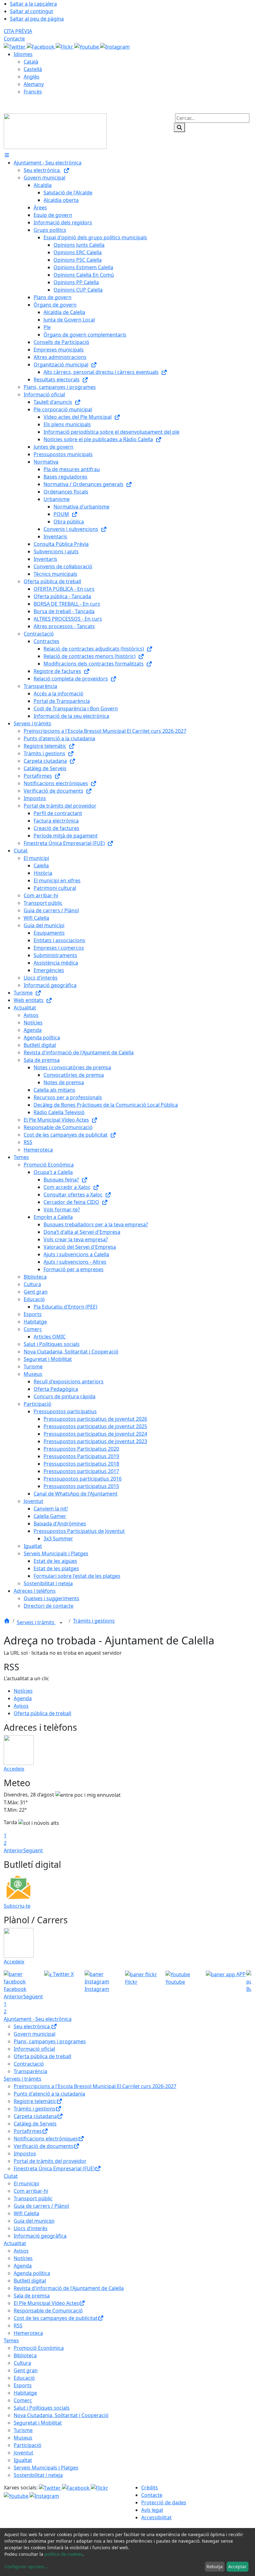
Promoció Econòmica (39, 2348)
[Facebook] (41, 46)
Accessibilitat (156, 2517)
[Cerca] (179, 127)
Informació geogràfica (40, 2236)
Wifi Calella (26, 2213)
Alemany (34, 84)
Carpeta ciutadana (35, 2116)
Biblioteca (25, 2355)
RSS (18, 2326)
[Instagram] (115, 46)
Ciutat (11, 2176)
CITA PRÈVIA (18, 31)
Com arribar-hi (31, 2191)
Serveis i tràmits (36, 1622)
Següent (33, 1850)
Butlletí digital (30, 2281)
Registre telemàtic (35, 2101)
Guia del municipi (34, 2221)
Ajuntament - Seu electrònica (38, 2019)
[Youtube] (87, 46)
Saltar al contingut (32, 11)
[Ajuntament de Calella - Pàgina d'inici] (55, 131)
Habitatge (25, 2393)
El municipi (26, 2183)
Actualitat (15, 2243)
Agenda (23, 1698)
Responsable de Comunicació (48, 2311)
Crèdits (150, 2488)
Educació (24, 2378)
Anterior (14, 1850)
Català (31, 62)
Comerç (23, 2400)
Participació (28, 2445)
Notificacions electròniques (46, 2139)
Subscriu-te (17, 1906)
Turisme (23, 2430)
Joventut (23, 2453)
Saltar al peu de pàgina (37, 19)
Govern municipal (35, 2034)
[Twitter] (15, 46)
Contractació (29, 2064)
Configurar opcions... (26, 2566)
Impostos (25, 2154)
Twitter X (63, 1974)
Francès (33, 92)
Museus (23, 2438)
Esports (23, 2385)
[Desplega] (61, 1623)
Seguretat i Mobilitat (38, 2423)
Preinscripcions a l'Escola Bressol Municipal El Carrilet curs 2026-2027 (95, 2086)
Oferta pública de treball (42, 1713)
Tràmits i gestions (94, 1621)
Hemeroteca (28, 2333)
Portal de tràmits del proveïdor (50, 2161)
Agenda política (32, 2273)
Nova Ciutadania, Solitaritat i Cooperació (61, 2415)
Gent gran (26, 2370)
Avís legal (152, 2510)
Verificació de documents (44, 2146)
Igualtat (23, 2460)
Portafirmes (28, 2131)
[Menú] (7, 155)
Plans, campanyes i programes (50, 2041)
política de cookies (64, 2554)
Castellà (33, 69)
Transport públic (33, 2198)
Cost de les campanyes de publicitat (56, 2318)
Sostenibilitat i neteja (38, 2475)
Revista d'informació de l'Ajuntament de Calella (69, 2288)
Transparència (30, 2071)
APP (240, 1974)
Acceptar (237, 2566)
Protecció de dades (164, 2502)
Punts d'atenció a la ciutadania (49, 2094)
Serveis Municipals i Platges (46, 2468)
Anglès (32, 77)
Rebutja (215, 2566)
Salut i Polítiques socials (42, 2408)
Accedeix (14, 1769)
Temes (11, 2340)
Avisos (21, 1706)
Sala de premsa (32, 2296)
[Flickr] (65, 46)
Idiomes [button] (23, 54)
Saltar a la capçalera (33, 4)
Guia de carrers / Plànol (41, 2206)
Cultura (22, 2363)
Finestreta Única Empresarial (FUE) (54, 2168)
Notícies (23, 1691)
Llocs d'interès (31, 2228)
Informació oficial (34, 2049)
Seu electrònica (32, 2026)
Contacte (14, 39)
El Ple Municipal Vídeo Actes (46, 2303)
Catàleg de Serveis (35, 2124)
